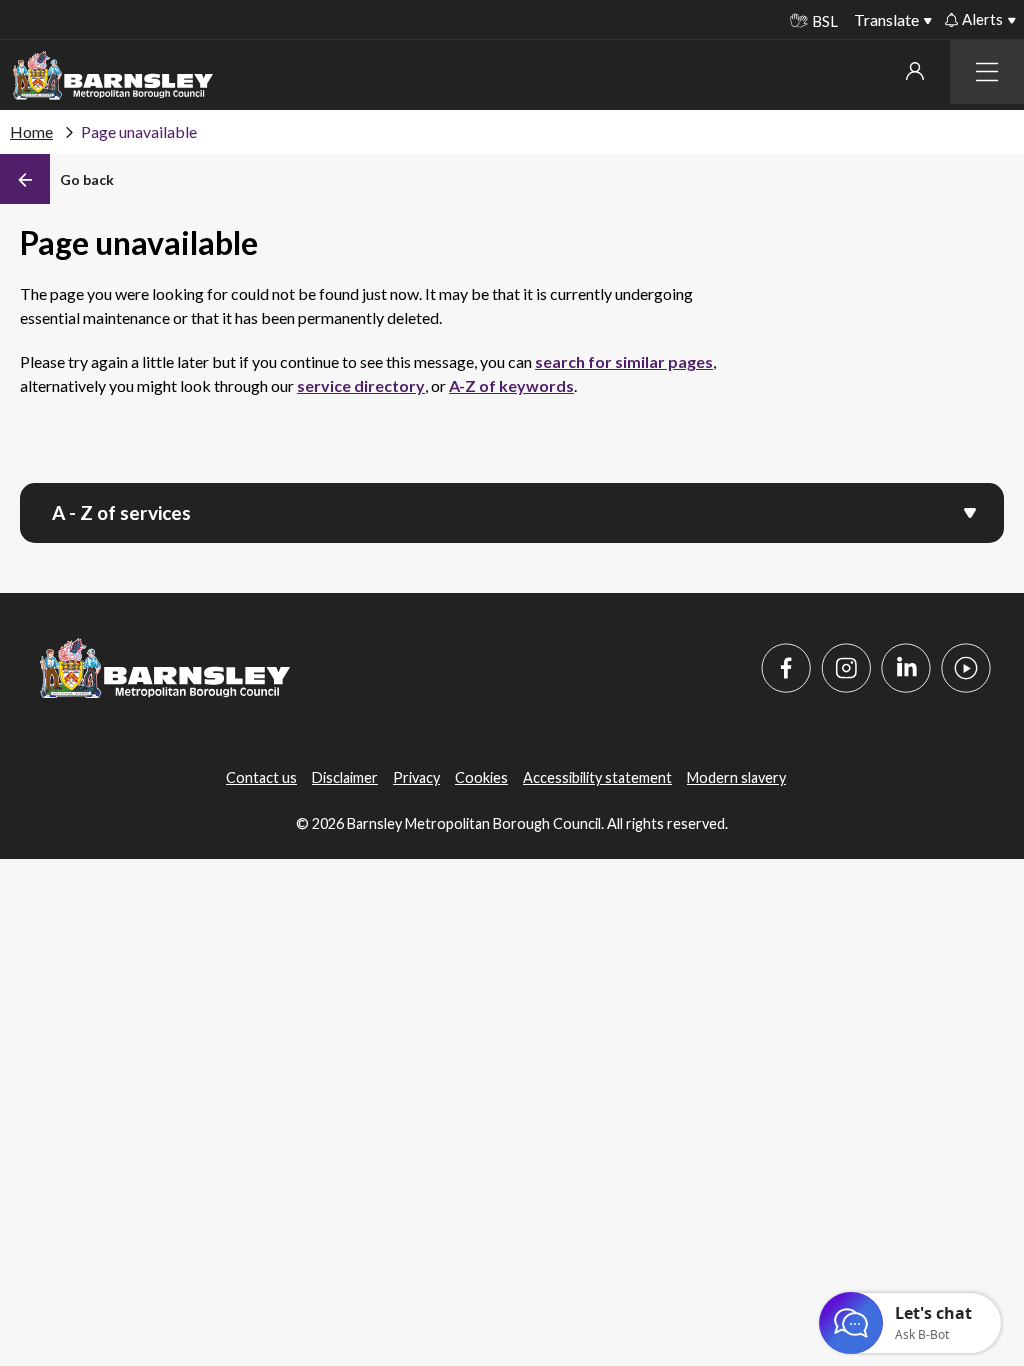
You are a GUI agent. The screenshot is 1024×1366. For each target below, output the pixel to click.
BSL (825, 21)
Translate (886, 19)
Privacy (416, 777)
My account (914, 71)
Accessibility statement (597, 777)
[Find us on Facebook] (786, 668)
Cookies (481, 777)
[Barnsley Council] (113, 76)
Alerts (982, 19)
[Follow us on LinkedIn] (906, 668)
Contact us (261, 777)
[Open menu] (970, 511)
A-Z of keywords (511, 385)
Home (31, 131)
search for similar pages (624, 361)
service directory (361, 385)
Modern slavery (736, 777)
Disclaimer (345, 777)
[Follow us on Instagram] (846, 668)
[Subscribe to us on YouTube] (966, 668)
